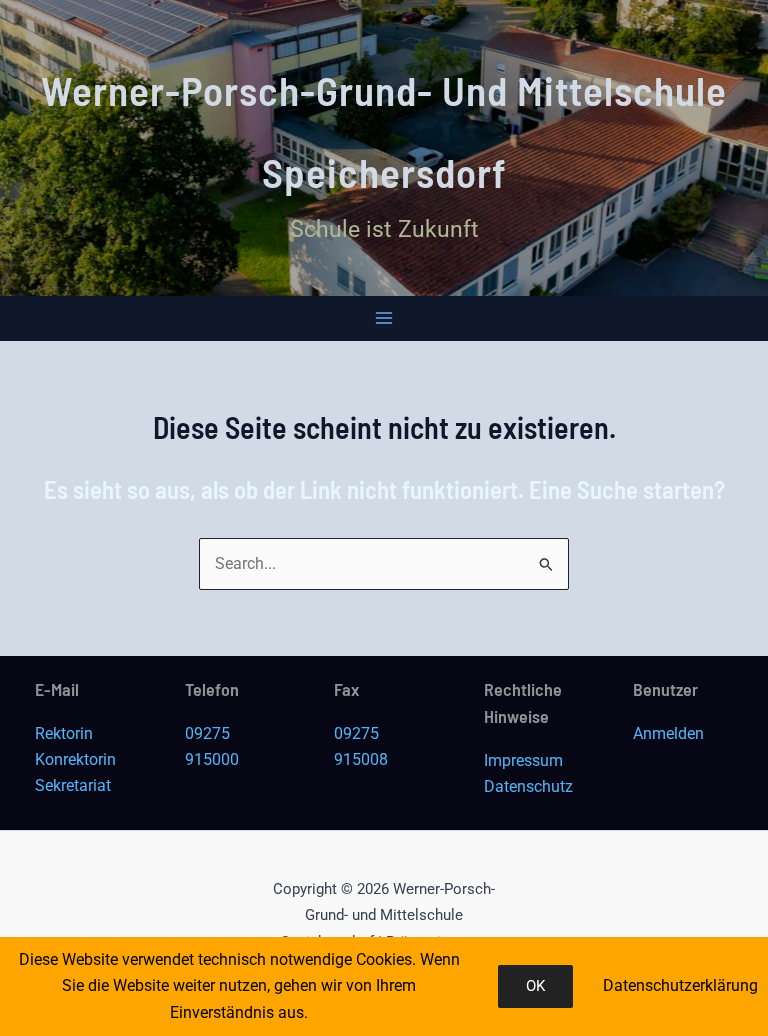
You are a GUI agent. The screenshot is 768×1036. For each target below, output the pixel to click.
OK (535, 986)
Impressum (523, 760)
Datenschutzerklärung (680, 985)
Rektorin (64, 733)
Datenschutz (528, 786)
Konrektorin (75, 759)
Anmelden (668, 733)
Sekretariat (73, 785)
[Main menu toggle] (384, 318)
